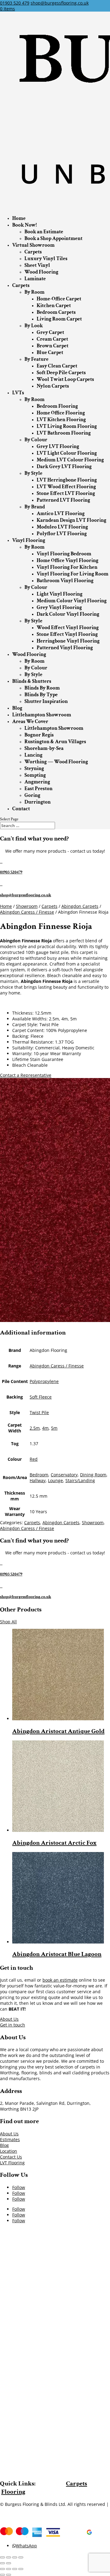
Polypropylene (44, 1381)
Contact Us (11, 2157)
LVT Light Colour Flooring (67, 453)
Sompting (35, 775)
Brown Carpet (53, 346)
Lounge (55, 1480)
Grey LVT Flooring (58, 446)
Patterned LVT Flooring (63, 500)
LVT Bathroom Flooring (64, 433)
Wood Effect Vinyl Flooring (68, 628)
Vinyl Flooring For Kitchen (67, 567)
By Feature (37, 359)
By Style (33, 473)
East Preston (38, 789)
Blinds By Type (41, 695)
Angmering (37, 782)
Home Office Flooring (61, 413)
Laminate (35, 279)
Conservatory (64, 1475)
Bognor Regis (39, 735)
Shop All (8, 1622)
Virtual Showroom (33, 245)
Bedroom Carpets (56, 312)
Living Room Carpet (59, 319)
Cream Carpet (52, 339)
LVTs (18, 393)
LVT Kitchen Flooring (61, 420)
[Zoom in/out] (21, 2557)
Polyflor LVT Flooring (62, 534)
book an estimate (60, 1980)
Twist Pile (39, 1412)
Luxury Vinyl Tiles (46, 259)
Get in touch (13, 2025)
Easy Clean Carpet (57, 366)
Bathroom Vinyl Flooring (65, 581)
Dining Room (93, 1475)
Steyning (34, 769)
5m (54, 1428)
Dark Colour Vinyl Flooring (68, 614)
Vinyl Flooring (29, 540)
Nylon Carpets (53, 386)
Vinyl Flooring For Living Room (73, 574)
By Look (34, 326)
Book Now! (24, 225)
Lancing (33, 755)
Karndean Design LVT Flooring (71, 520)
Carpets (33, 252)
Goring (32, 795)
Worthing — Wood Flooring (56, 762)
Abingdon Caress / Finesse (27, 912)
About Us (9, 2019)
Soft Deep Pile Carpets (61, 373)
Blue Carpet (50, 353)
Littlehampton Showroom (42, 715)
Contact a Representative (26, 1075)
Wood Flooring (41, 272)
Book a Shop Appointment (53, 238)
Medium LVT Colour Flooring (70, 460)
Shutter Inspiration (46, 701)
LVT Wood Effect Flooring (66, 487)
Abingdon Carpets (80, 906)
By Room (35, 292)
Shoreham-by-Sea (44, 748)
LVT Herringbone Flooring (67, 480)
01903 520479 (11, 872)
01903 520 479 (15, 3)
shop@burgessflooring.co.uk (26, 895)
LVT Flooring (12, 2163)
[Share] (9, 2557)
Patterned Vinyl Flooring (65, 648)
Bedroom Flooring (57, 406)
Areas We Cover (30, 722)
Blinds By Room (42, 688)
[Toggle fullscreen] (15, 2557)
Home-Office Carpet (59, 299)
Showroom (27, 906)
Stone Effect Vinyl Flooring (67, 634)
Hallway (38, 1480)
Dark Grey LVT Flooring (64, 467)
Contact (21, 809)
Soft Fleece (41, 1397)
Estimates (10, 2139)
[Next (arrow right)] (9, 2563)
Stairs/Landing (80, 1480)
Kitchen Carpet (54, 306)
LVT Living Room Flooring (67, 426)
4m (45, 1428)
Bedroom (39, 1475)
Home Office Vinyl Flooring (68, 561)
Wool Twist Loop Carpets (65, 379)
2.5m (35, 1428)
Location (9, 2151)
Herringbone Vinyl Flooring (68, 641)
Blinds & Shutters (32, 681)
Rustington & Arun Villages (55, 742)
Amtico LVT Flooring (61, 514)
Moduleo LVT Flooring (62, 527)
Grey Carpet (50, 332)
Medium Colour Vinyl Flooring (72, 601)
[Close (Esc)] (2, 2557)
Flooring (13, 2492)
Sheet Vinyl (37, 265)
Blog (17, 708)
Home (19, 218)
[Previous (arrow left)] (2, 2563)
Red (34, 1459)
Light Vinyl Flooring (60, 594)
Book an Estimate (44, 232)
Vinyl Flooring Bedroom (64, 554)
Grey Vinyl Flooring (59, 607)
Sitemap (8, 2510)
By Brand (35, 507)
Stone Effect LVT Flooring (66, 493)
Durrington (38, 802)
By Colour (36, 440)
